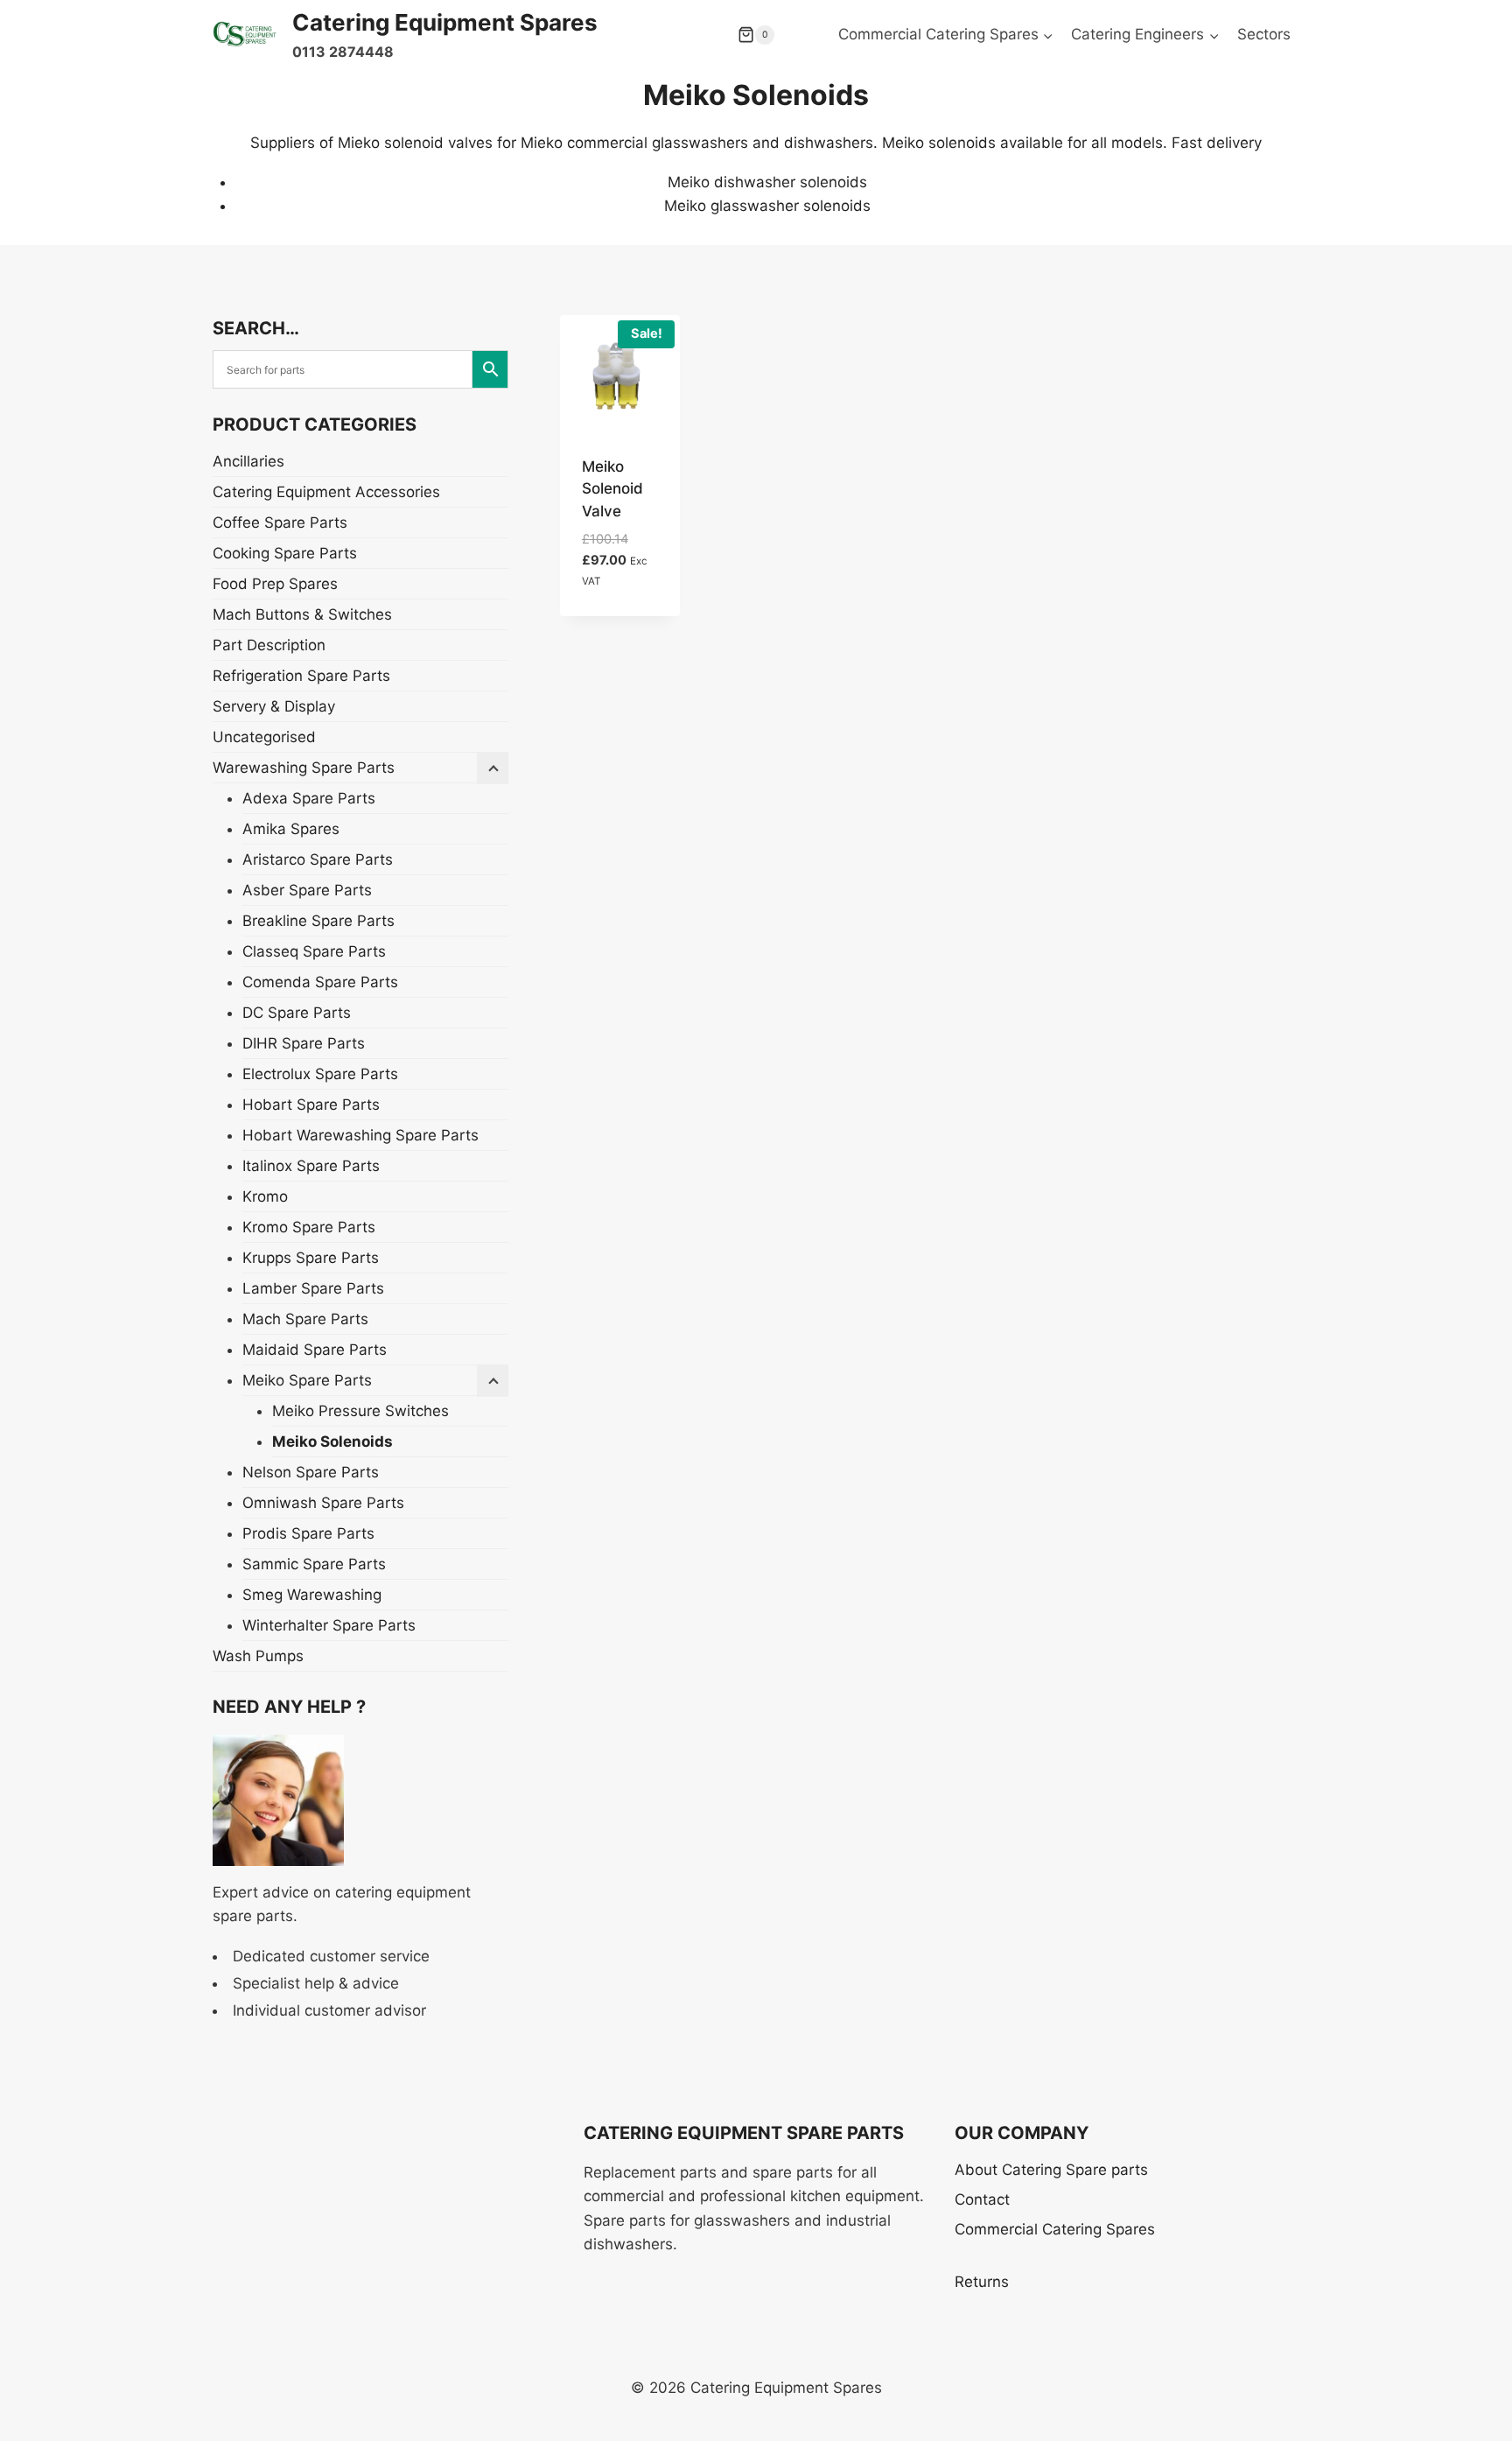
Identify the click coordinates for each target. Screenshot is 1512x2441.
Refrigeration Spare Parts (301, 676)
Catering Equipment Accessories (326, 492)
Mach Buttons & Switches (302, 614)
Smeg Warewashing (312, 1595)
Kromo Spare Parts (309, 1227)
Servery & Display (274, 706)
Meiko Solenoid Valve (612, 489)
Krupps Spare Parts (311, 1258)
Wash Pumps (258, 1656)
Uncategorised (264, 737)
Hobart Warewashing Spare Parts (360, 1135)
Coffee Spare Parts (280, 523)
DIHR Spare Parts (304, 1043)
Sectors (1264, 34)
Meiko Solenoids (332, 1441)
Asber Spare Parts (307, 890)
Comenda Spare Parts (320, 982)
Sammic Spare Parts (314, 1564)
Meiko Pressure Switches (360, 1411)
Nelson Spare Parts (311, 1472)
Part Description (269, 645)
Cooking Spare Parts (285, 553)
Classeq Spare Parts (314, 951)
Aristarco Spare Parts (318, 859)
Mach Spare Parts (305, 1319)
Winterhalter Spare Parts (329, 1625)
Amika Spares (291, 829)
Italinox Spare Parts (311, 1166)
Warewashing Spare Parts (304, 768)
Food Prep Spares (275, 584)
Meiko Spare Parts (307, 1380)
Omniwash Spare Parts (323, 1503)
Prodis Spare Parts (308, 1533)
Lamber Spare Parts (313, 1288)
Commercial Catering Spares (1055, 2229)
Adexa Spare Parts (309, 798)
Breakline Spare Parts (318, 921)
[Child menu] (493, 1381)
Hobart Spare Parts (311, 1105)
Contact (982, 2199)
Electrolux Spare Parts (320, 1074)
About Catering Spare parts (1051, 2170)
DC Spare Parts (297, 1013)
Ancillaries (248, 461)
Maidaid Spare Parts (315, 1350)
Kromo (265, 1196)
